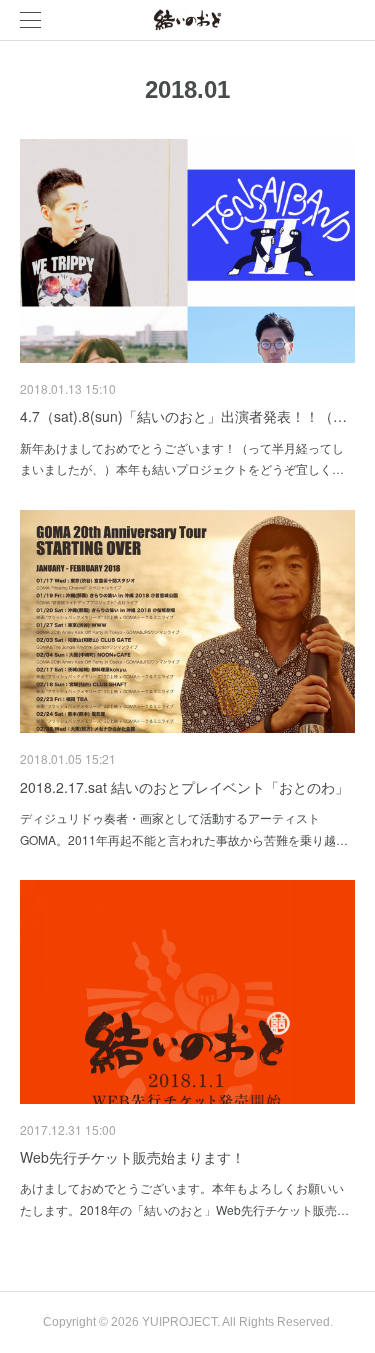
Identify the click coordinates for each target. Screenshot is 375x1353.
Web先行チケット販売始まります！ (132, 1157)
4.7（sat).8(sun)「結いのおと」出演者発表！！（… (183, 416)
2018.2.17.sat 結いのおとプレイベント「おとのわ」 (184, 787)
